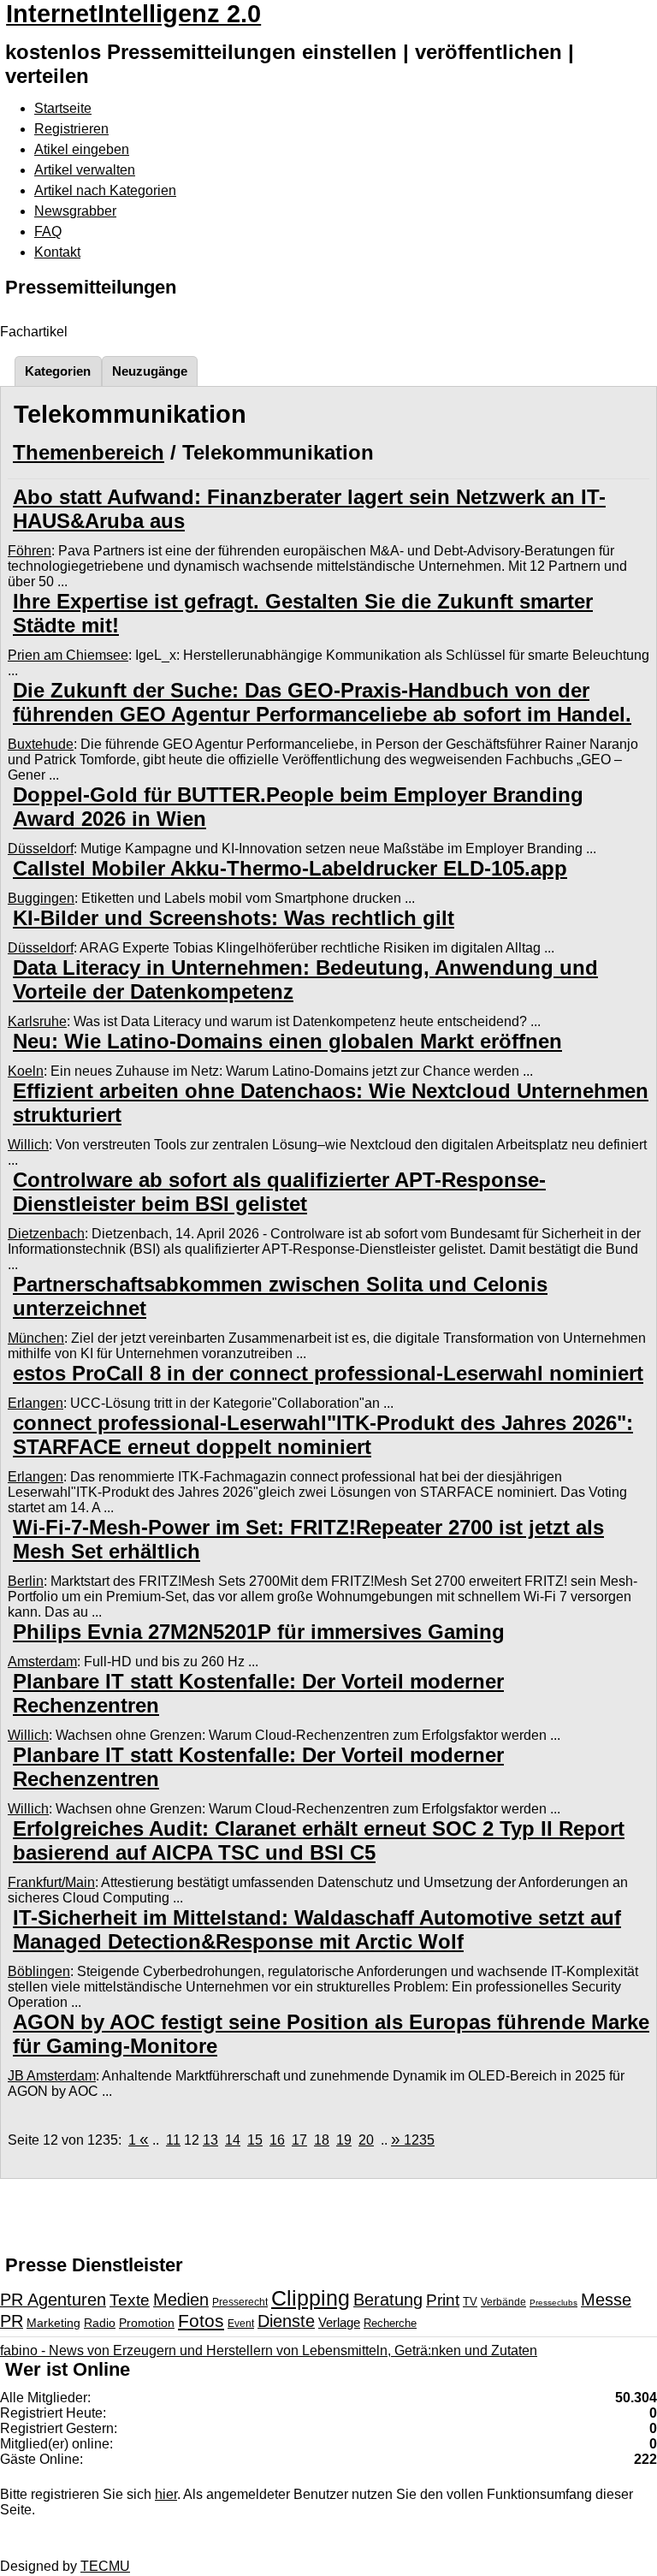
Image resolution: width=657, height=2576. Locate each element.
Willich (28, 1145)
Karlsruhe (37, 1021)
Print (443, 2300)
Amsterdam (42, 1662)
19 (344, 2140)
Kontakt (57, 252)
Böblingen (39, 1971)
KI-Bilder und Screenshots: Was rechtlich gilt (234, 918)
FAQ (48, 231)
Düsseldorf (41, 849)
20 (366, 2140)
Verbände (503, 2302)
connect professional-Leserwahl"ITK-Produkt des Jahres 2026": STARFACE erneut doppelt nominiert (323, 1435)
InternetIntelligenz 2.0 (133, 14)
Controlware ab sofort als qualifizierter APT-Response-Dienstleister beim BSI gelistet (279, 1192)
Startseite (63, 108)
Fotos (201, 2321)
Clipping (311, 2298)
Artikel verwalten (85, 170)
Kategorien (58, 371)
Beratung (388, 2300)
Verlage (339, 2322)
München (36, 1338)
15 (255, 2140)
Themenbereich (89, 452)
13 (210, 2140)
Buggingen (41, 898)
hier (166, 2494)
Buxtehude (41, 744)
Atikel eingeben (82, 149)
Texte (130, 2300)
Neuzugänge (150, 371)
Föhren (30, 551)
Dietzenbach (46, 1234)
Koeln (26, 1071)
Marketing (53, 2323)
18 (322, 2140)
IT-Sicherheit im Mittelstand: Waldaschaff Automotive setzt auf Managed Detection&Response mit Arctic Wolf (317, 1929)
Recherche (390, 2323)
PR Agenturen (53, 2300)
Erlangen (36, 1403)
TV (470, 2302)
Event (241, 2324)
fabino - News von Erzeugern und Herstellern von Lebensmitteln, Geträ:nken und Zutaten (269, 2350)
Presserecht (240, 2302)
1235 (413, 2140)
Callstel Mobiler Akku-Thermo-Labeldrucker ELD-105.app (290, 868)
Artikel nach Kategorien (105, 190)
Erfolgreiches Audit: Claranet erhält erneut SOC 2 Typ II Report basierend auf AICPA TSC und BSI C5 (319, 1840)
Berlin (26, 1581)
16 (277, 2140)
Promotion (147, 2323)
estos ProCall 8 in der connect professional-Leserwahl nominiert (328, 1373)
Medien (181, 2300)
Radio (100, 2323)
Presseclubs (553, 2303)
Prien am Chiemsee (68, 655)
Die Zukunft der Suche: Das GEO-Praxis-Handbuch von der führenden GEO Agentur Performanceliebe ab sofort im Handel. (322, 702)
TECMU (105, 2566)
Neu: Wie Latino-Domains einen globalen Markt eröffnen (287, 1041)
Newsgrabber (75, 211)
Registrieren (71, 129)
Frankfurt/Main (51, 1882)
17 (299, 2140)
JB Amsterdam (52, 2076)
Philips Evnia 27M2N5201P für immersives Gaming (259, 1632)
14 (233, 2140)
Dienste (286, 2321)
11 (173, 2140)
